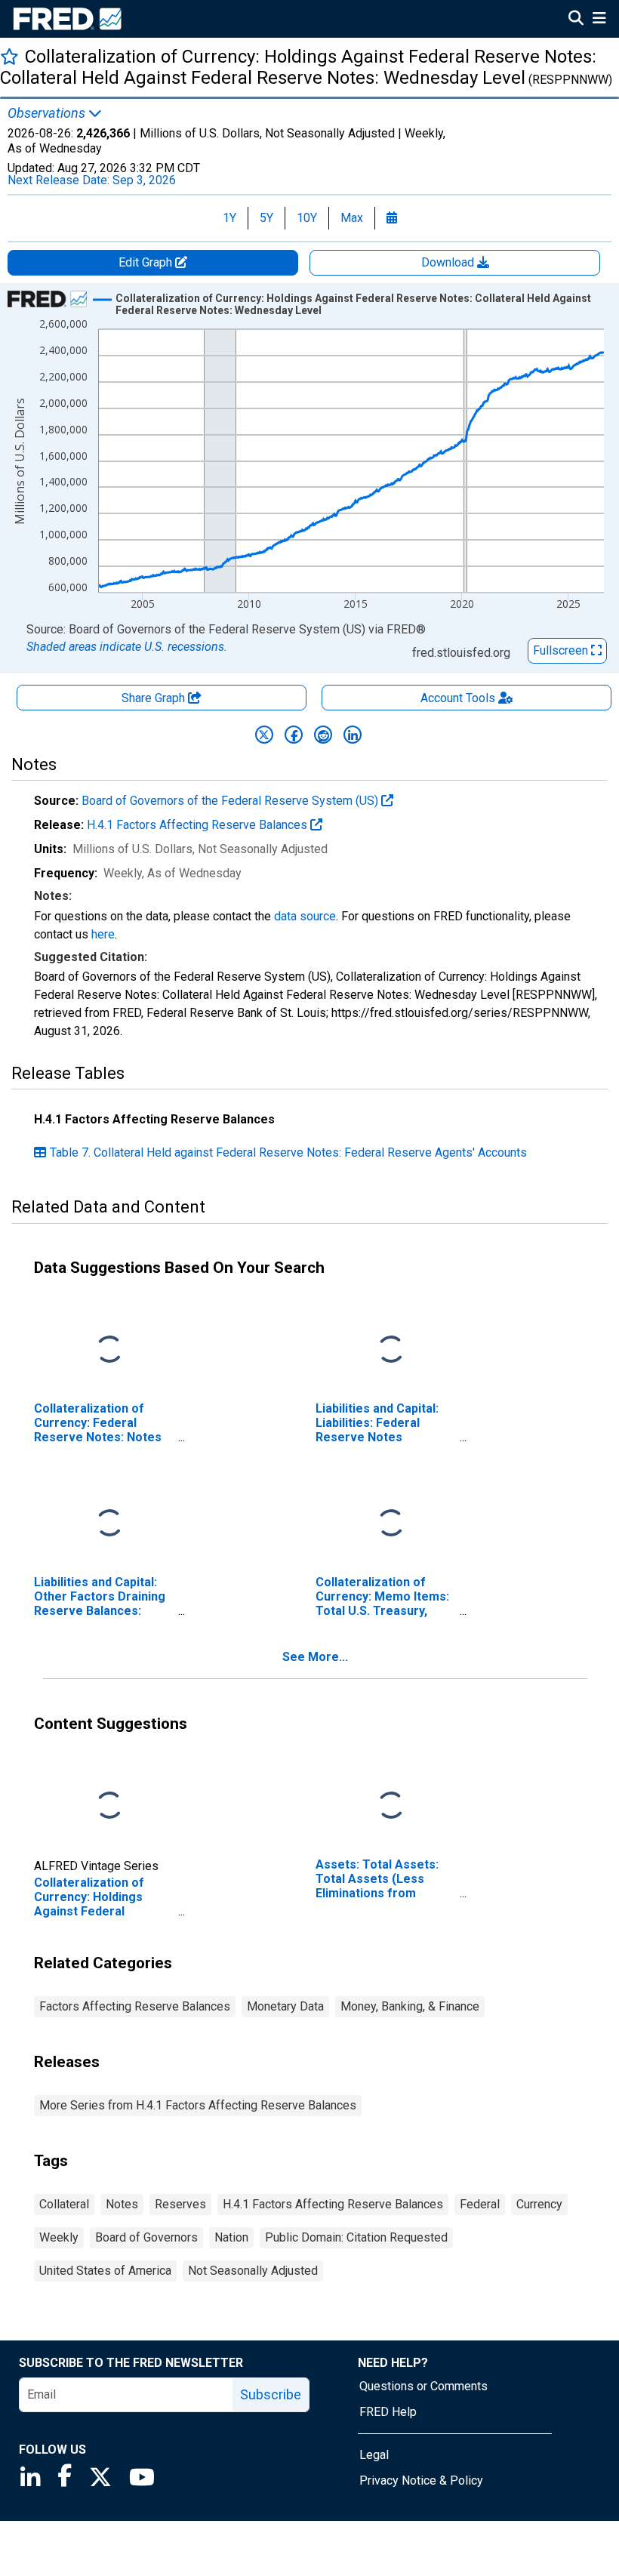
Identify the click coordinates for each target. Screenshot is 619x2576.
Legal (374, 2455)
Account (458, 698)
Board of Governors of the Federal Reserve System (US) (231, 801)
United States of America (105, 2271)
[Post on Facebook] (294, 735)
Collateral (64, 2204)
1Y (229, 218)
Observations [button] (48, 113)
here (103, 934)
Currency (539, 2204)
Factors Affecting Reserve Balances (135, 2006)
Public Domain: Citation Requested (356, 2237)
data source (305, 916)
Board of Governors (146, 2237)
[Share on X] (264, 735)
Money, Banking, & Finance (410, 2006)
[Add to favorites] (9, 56)
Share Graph (155, 698)
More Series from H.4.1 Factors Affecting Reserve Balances (198, 2105)
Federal (480, 2204)
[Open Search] (576, 20)
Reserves (180, 2204)
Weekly (59, 2237)
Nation (231, 2237)
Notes (122, 2204)
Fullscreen (562, 650)
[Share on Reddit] (323, 735)
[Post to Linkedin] (353, 735)
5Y (266, 218)
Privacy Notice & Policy (421, 2480)
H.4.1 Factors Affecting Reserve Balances (199, 825)
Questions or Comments (423, 2386)
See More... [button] (315, 1657)
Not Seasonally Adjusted (253, 2271)
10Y (307, 218)
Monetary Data (285, 2006)
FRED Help (388, 2412)
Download (449, 262)
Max (352, 218)
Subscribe (271, 2394)
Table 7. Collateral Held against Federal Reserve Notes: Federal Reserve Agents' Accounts (288, 1152)
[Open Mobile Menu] (599, 20)
